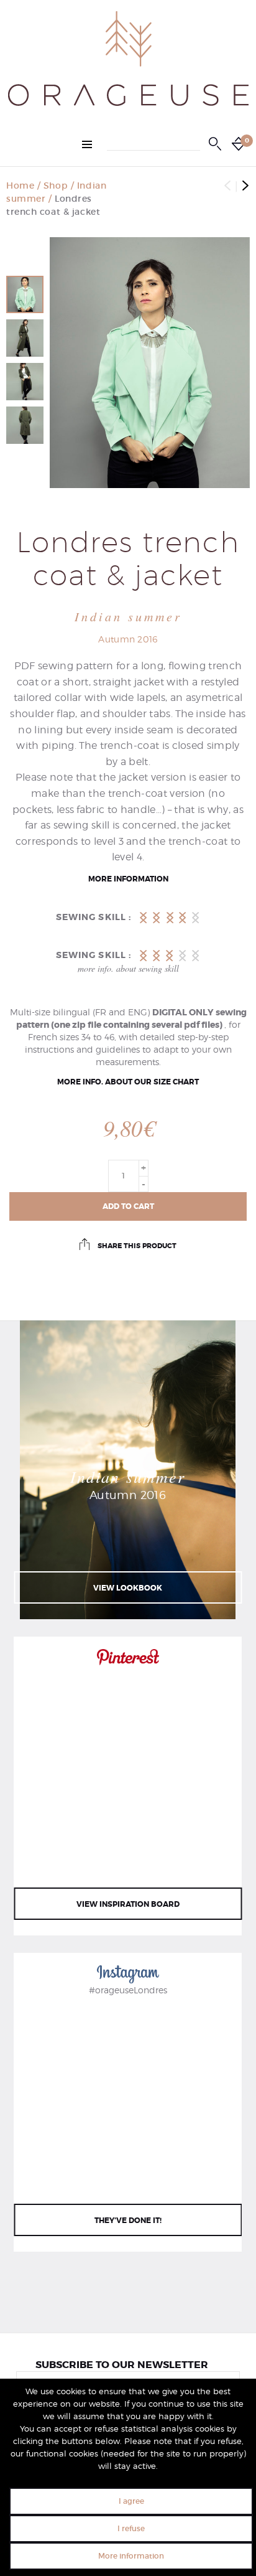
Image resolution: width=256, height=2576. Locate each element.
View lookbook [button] (128, 1588)
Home (20, 186)
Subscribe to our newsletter (122, 2365)
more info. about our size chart (128, 1082)
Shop (56, 186)
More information (131, 2556)
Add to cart (128, 1206)
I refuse (131, 2528)
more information (128, 879)
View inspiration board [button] (128, 1904)
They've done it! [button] (128, 2221)
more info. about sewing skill (128, 968)
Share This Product (136, 1246)
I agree (131, 2501)
